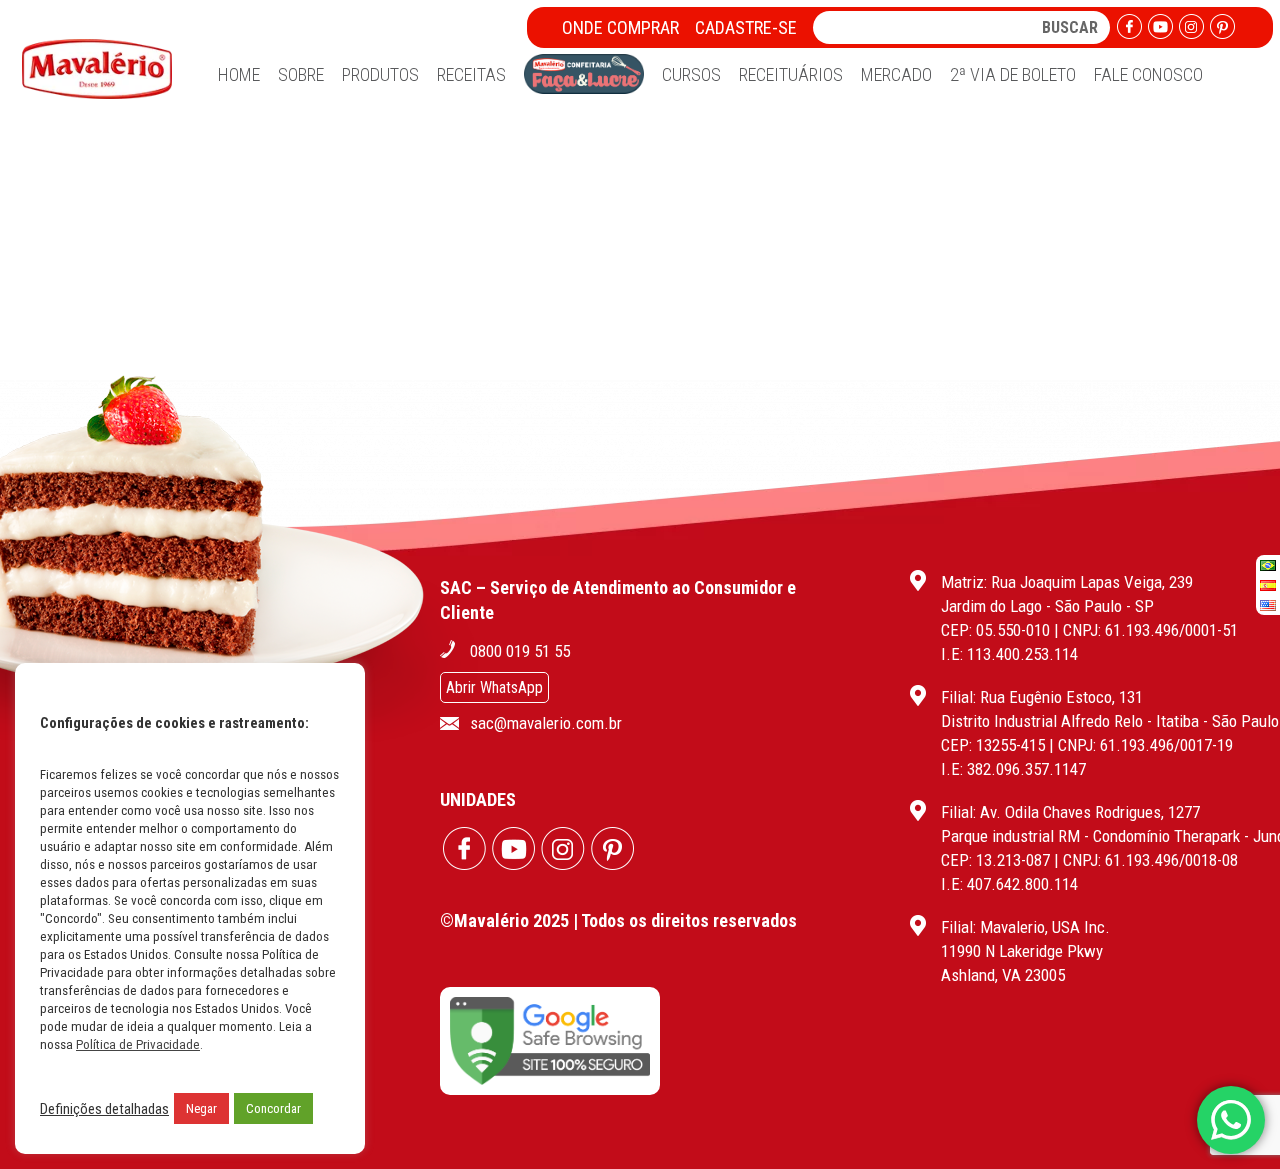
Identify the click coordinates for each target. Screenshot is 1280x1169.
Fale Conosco (1148, 74)
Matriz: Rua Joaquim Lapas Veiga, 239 (1067, 582)
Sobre (301, 74)
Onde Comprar (620, 27)
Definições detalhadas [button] (104, 1109)
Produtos (380, 74)
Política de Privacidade (138, 1044)
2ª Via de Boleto (1013, 74)
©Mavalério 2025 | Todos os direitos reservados (618, 920)
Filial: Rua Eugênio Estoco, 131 (1042, 697)
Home (239, 74)
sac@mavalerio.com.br (546, 723)
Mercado (896, 74)
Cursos (691, 74)
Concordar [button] (273, 1108)
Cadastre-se (746, 27)
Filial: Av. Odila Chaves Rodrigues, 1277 (1070, 812)
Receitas (471, 74)
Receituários (791, 74)
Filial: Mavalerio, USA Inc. (1025, 927)
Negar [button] (201, 1108)
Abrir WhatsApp (494, 687)
